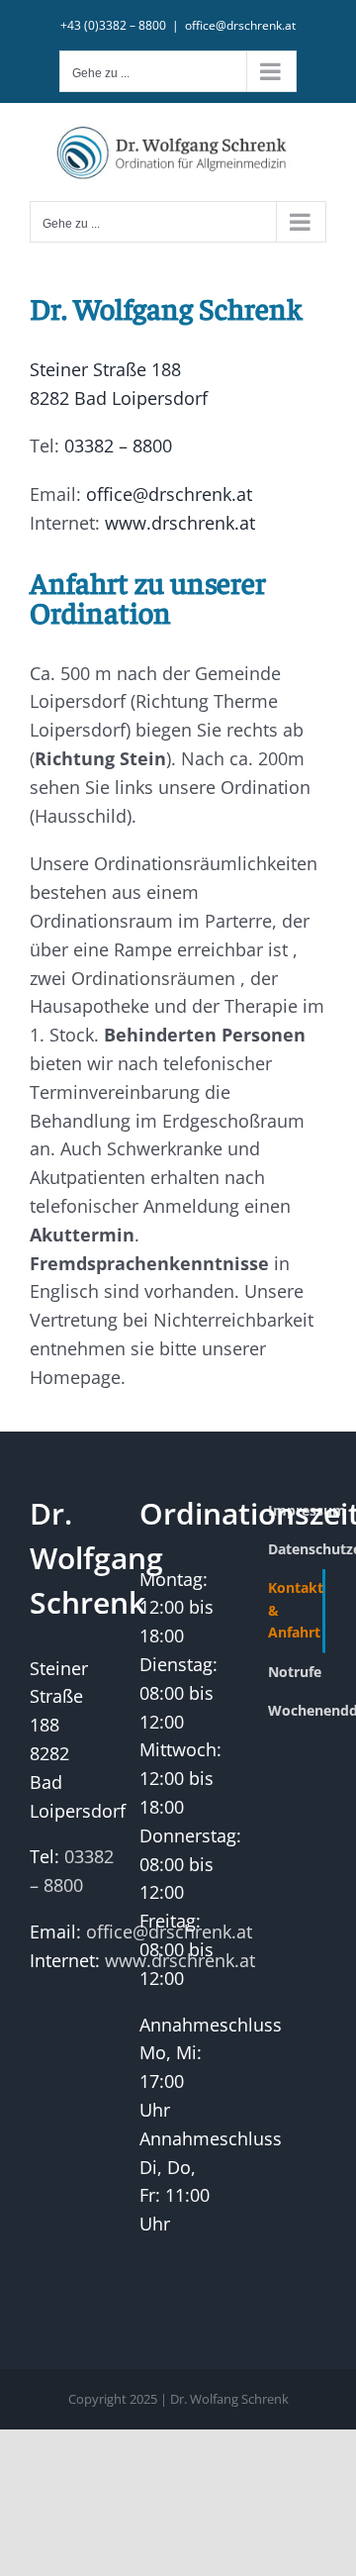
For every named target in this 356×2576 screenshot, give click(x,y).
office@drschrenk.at (240, 25)
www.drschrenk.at (180, 523)
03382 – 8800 (118, 446)
